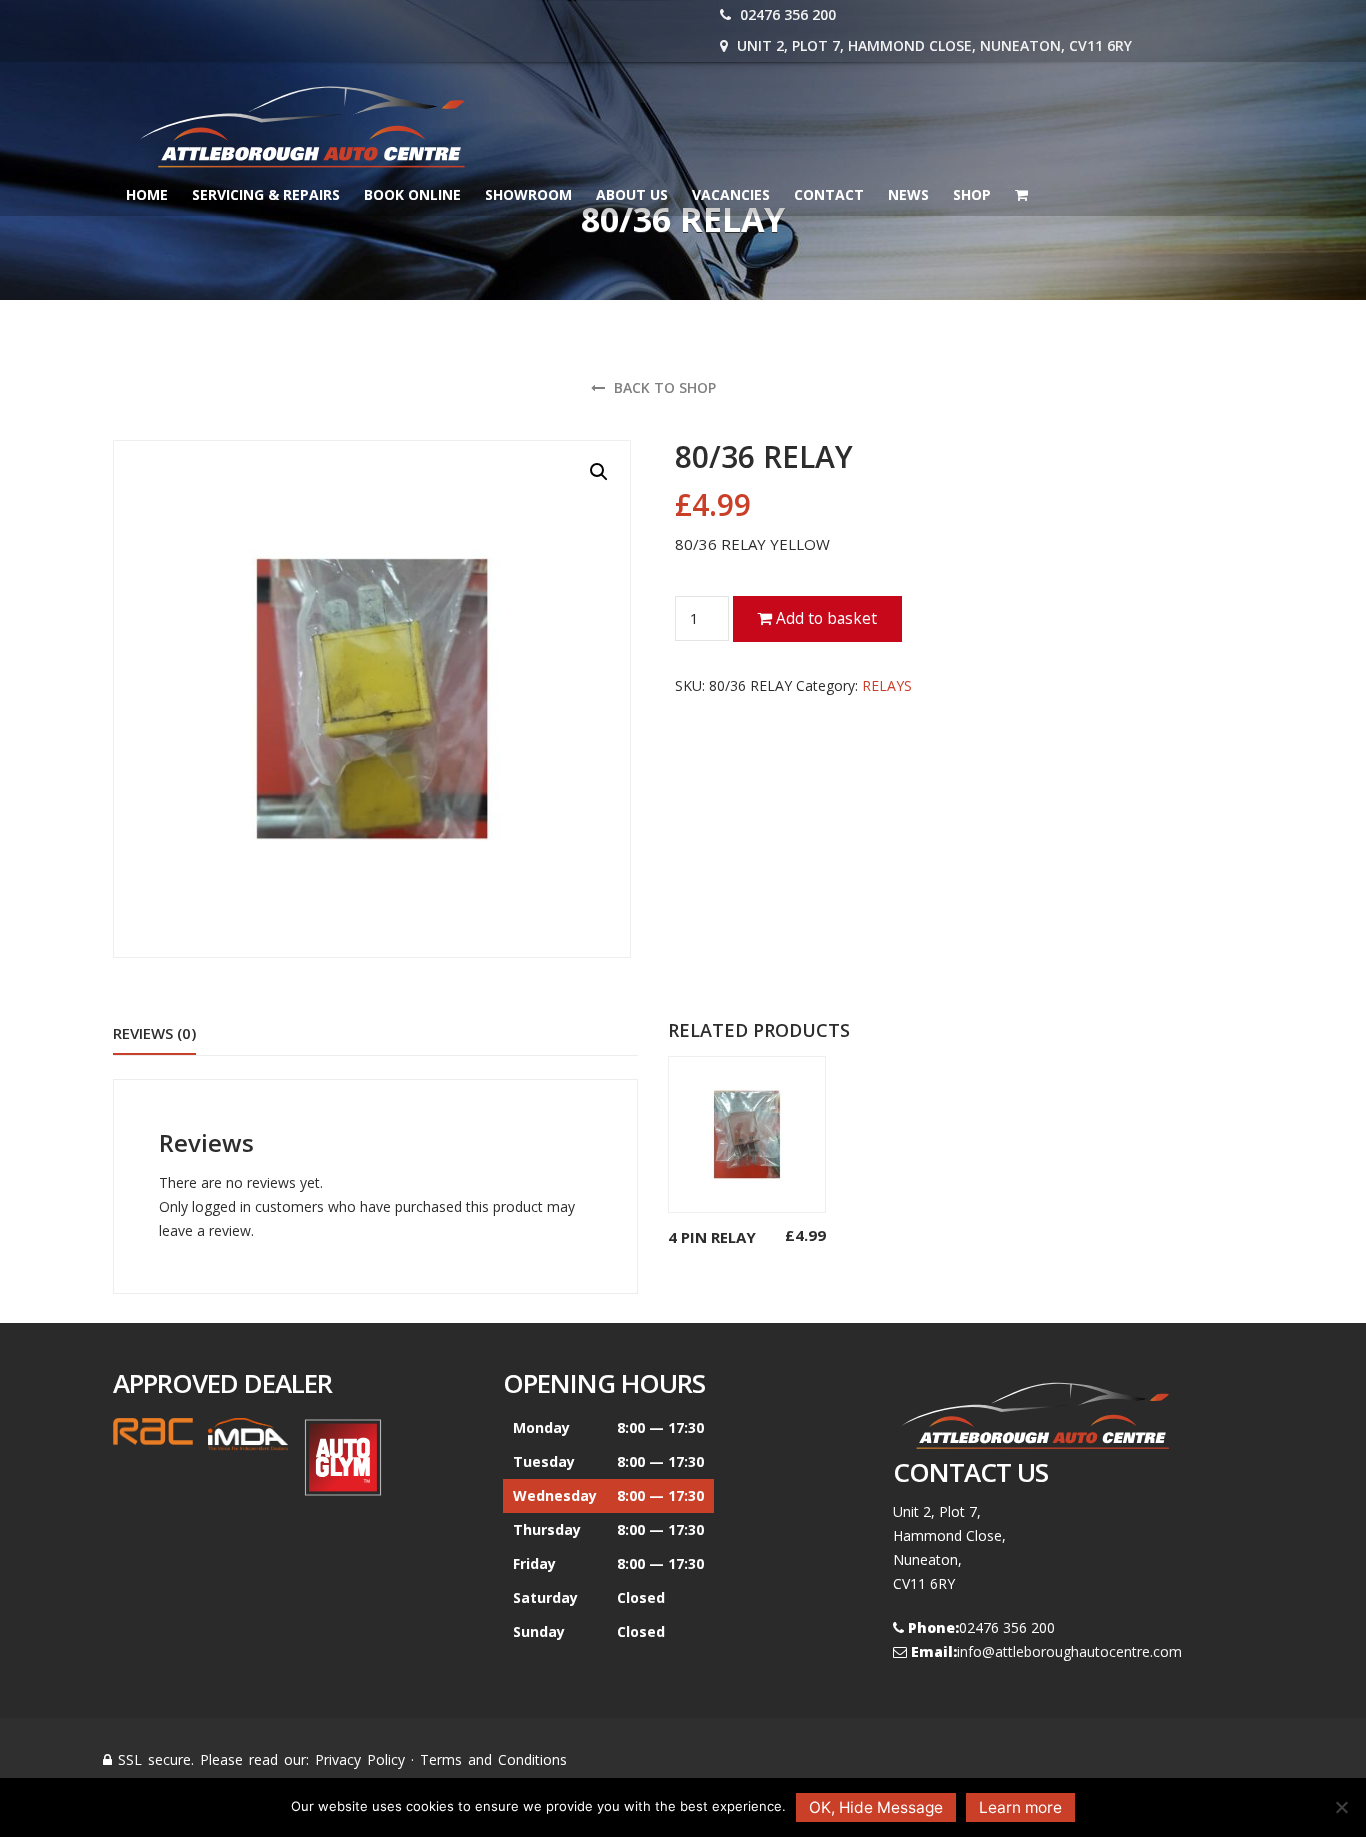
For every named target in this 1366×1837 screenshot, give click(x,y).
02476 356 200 (786, 14)
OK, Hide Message (876, 1807)
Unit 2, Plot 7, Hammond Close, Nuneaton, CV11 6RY (932, 45)
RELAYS (887, 685)
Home (147, 194)
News (908, 194)
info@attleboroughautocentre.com (1069, 1651)
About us (632, 194)
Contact (829, 194)
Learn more (1020, 1807)
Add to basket (824, 618)
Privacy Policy (360, 1759)
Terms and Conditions (493, 1759)
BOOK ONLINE (412, 194)
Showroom (528, 194)
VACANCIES (731, 194)
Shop (972, 194)
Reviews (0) (154, 1033)
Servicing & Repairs (266, 194)
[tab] (154, 1034)
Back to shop (663, 387)
